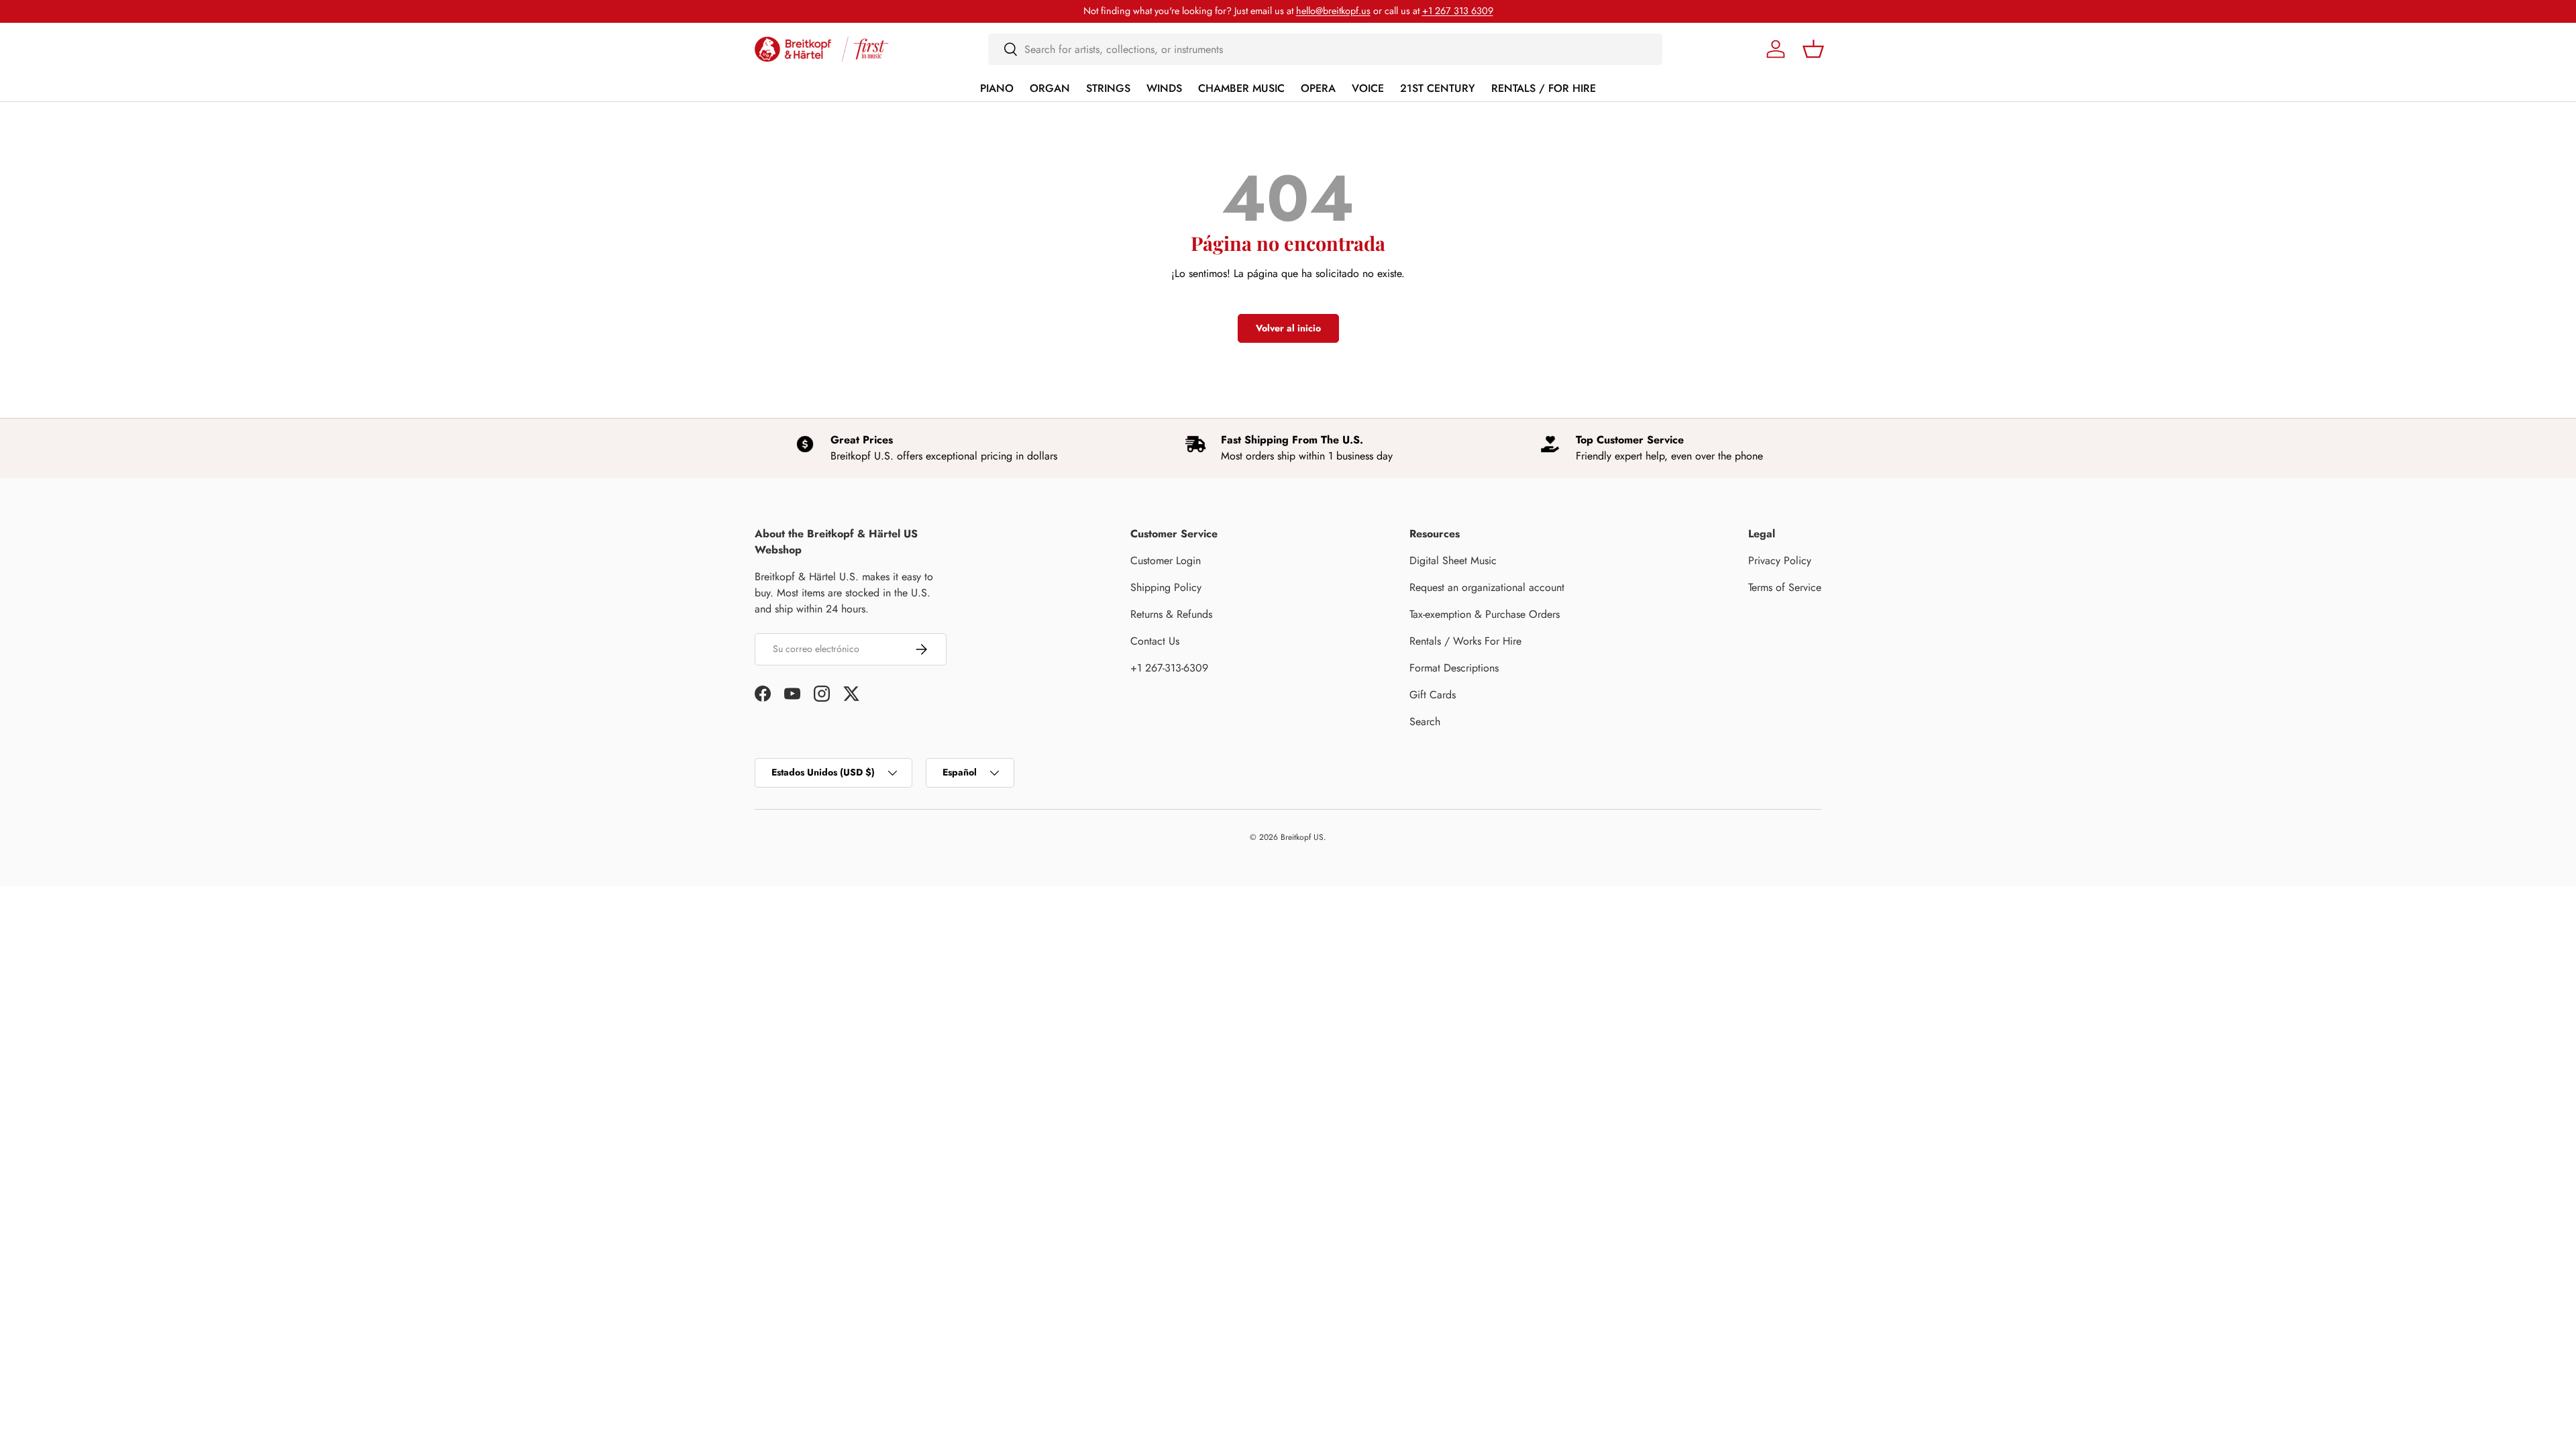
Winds (1164, 88)
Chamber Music (1241, 88)
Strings (1108, 88)
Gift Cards (1433, 695)
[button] (1813, 49)
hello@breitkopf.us (1333, 11)
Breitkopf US (1302, 837)
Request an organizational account (1487, 587)
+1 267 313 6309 (1458, 11)
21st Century (1438, 88)
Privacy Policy (1780, 560)
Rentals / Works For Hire (1465, 641)
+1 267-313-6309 (1169, 668)
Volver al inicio (1288, 328)
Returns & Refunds (1171, 614)
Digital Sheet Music (1453, 560)
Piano (997, 88)
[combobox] (1325, 49)
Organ (1050, 88)
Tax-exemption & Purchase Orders (1485, 614)
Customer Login (1166, 560)
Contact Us (1155, 641)
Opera (1318, 88)
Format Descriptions (1454, 668)
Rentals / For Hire (1544, 88)
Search (1425, 721)
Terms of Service (1785, 587)
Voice (1368, 88)
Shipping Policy (1166, 587)
